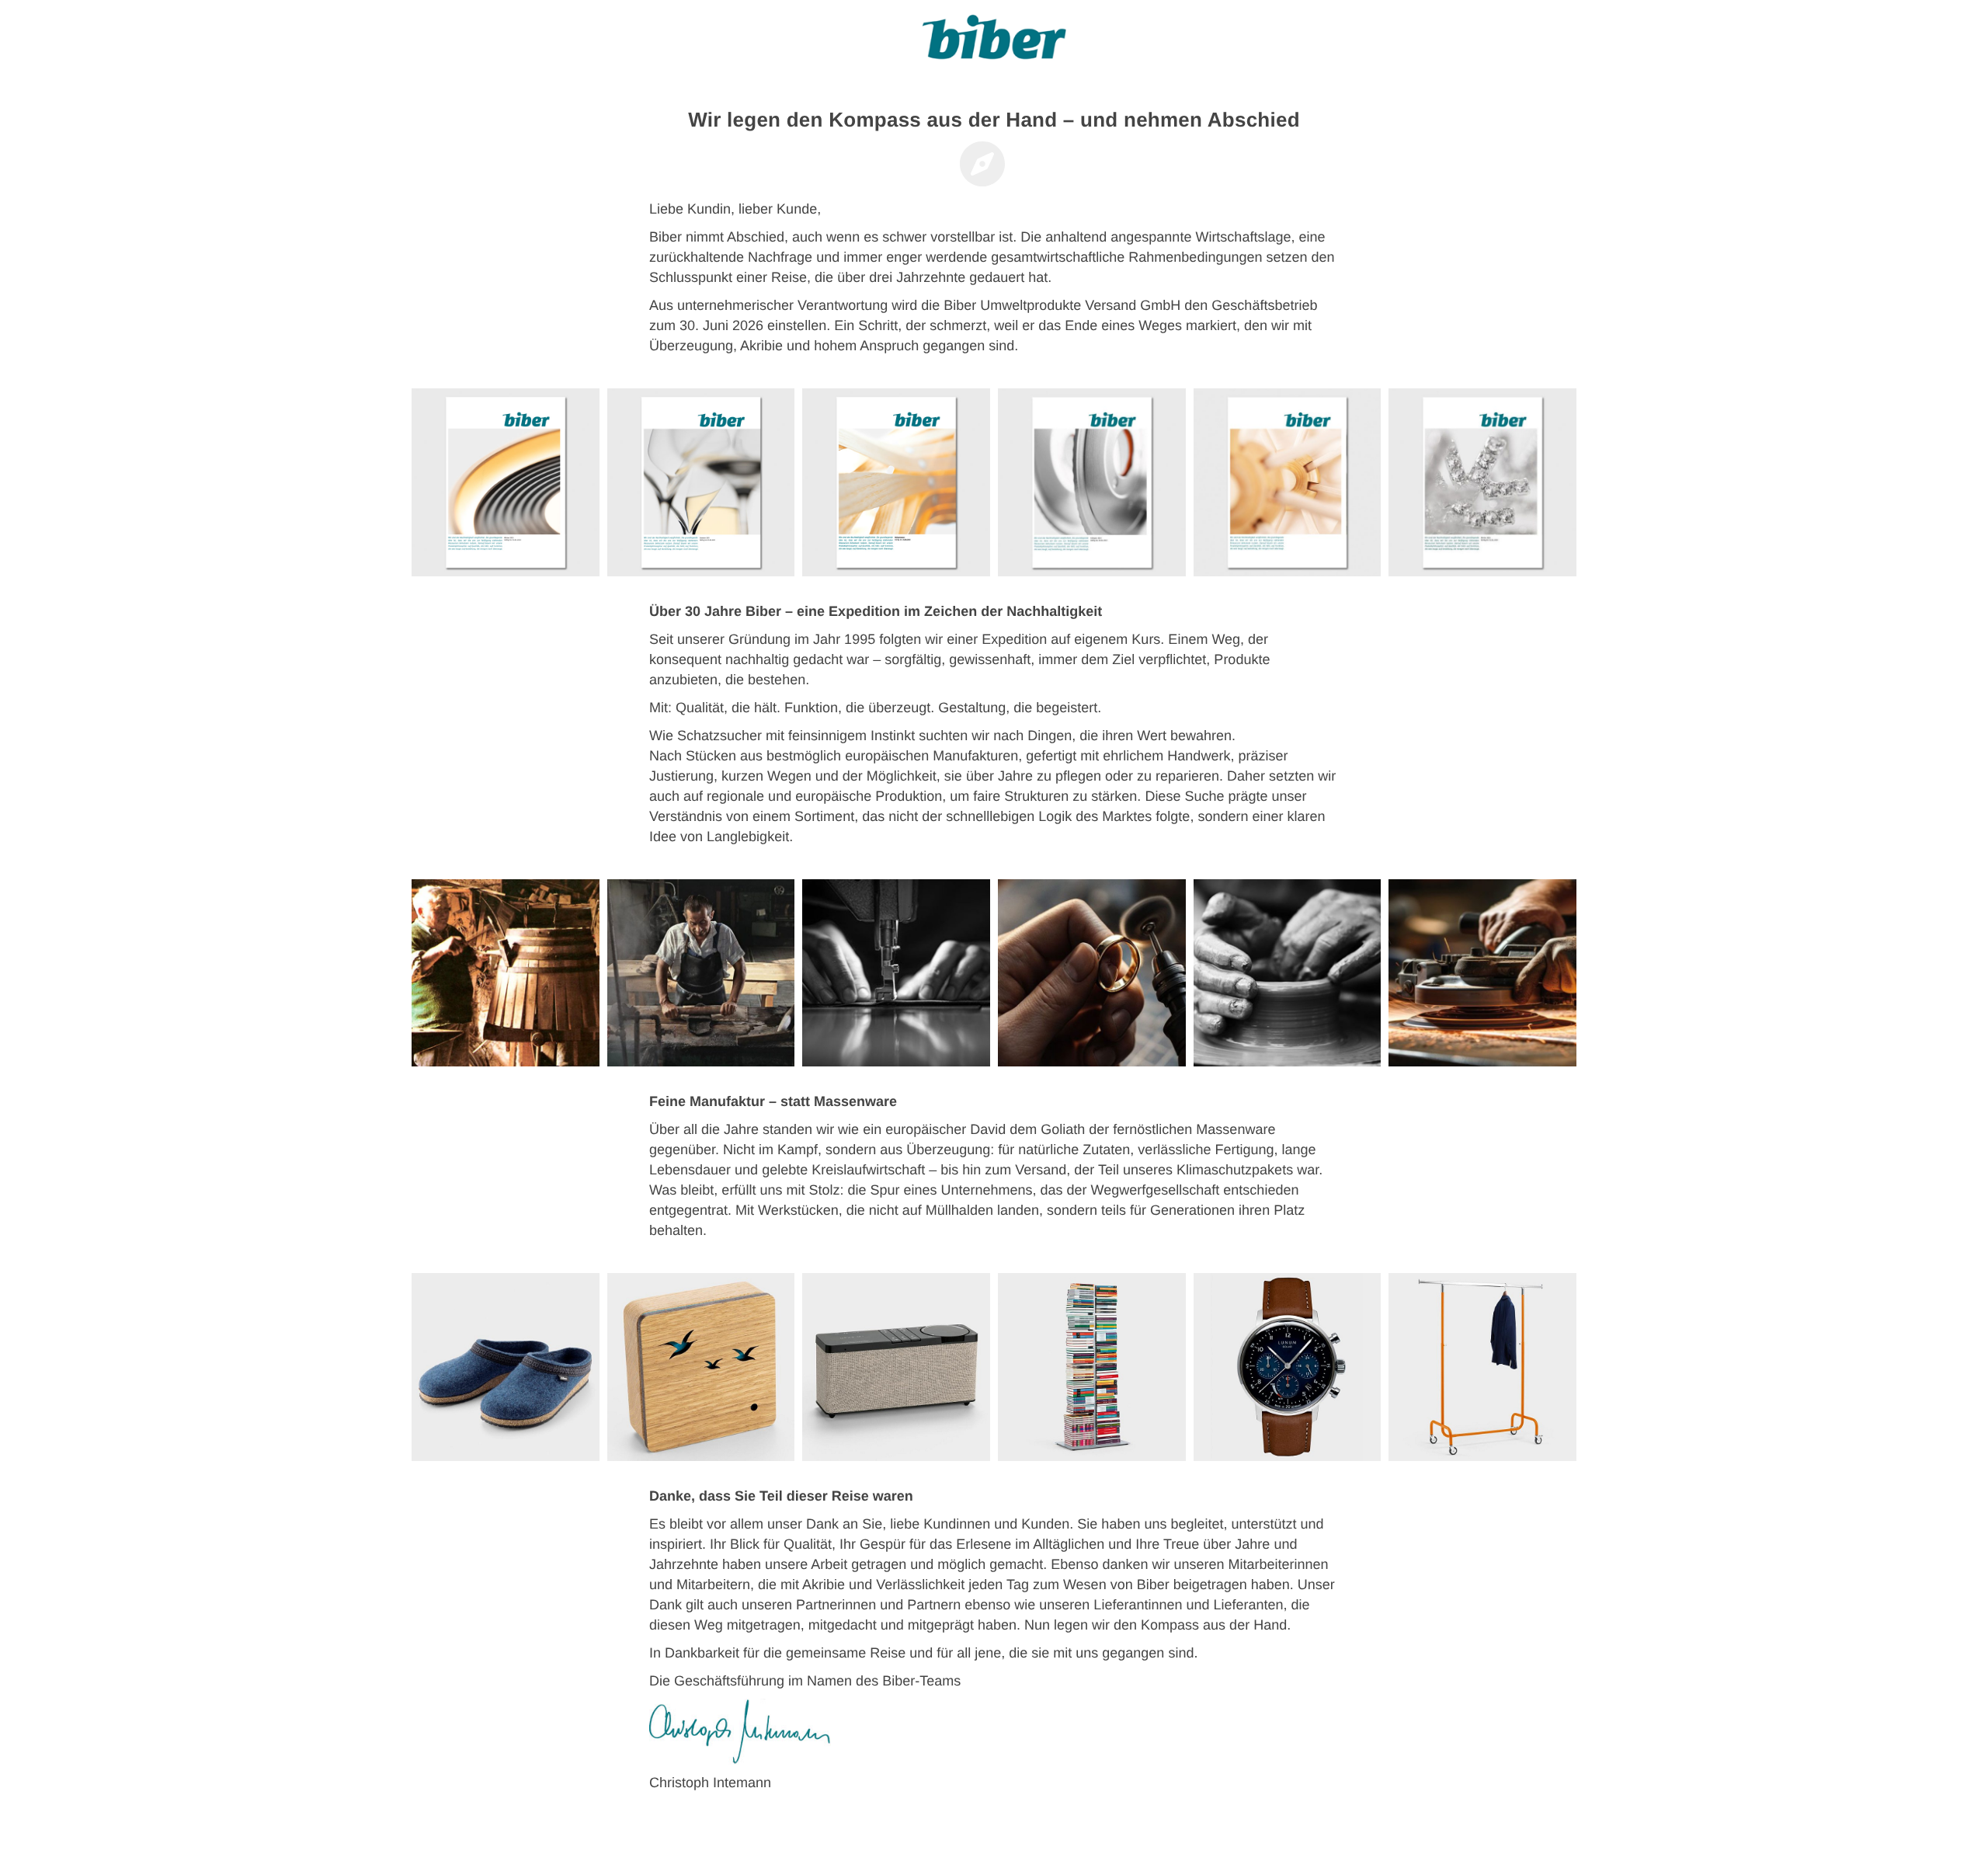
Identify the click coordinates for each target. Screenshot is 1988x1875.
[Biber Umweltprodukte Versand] (994, 43)
